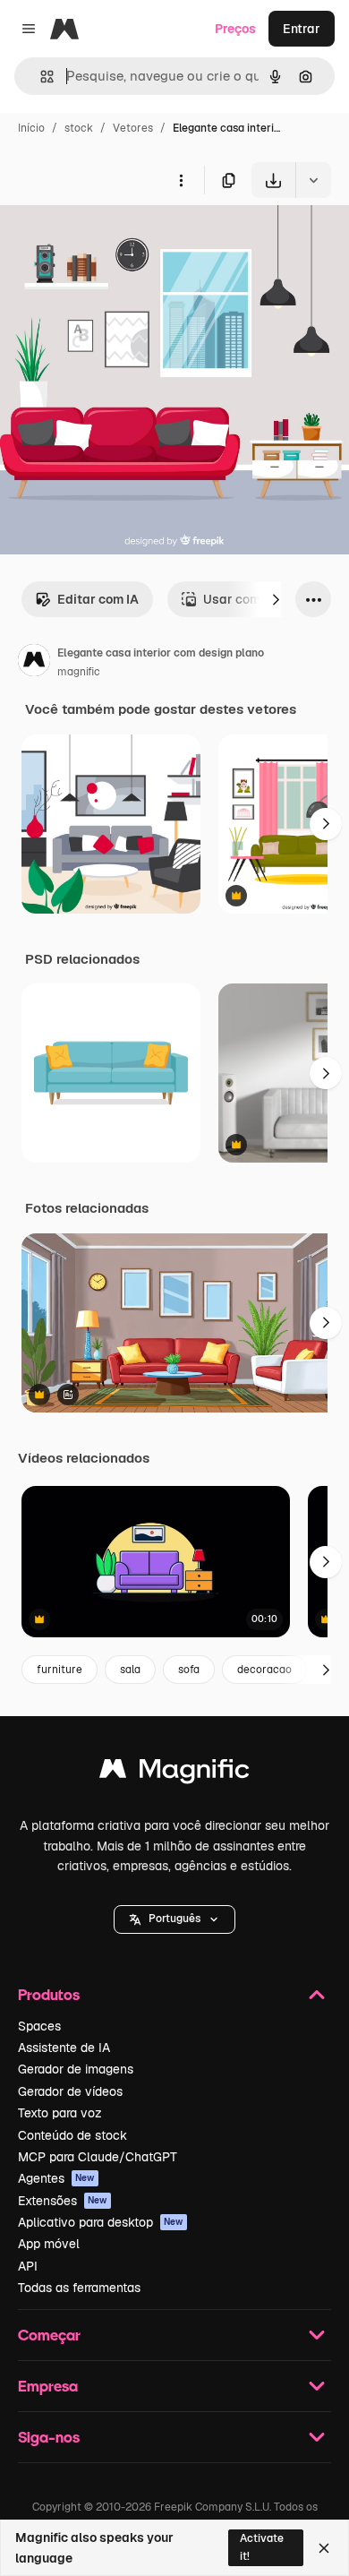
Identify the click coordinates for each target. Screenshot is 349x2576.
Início (31, 128)
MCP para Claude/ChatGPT (98, 2157)
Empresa (48, 2386)
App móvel (49, 2244)
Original (115, 240)
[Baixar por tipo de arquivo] (313, 180)
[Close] (324, 2548)
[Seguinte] (276, 599)
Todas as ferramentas (79, 2288)
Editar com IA (98, 599)
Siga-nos (49, 2437)
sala (130, 1670)
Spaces (39, 2026)
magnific (79, 672)
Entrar (302, 29)
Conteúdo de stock (72, 2135)
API (28, 2266)
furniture (60, 1670)
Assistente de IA (64, 2048)
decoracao (264, 1670)
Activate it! (262, 2547)
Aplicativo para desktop (101, 2222)
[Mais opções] (181, 180)
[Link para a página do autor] (34, 663)
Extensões (63, 2201)
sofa (189, 1670)
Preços (235, 29)
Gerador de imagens (76, 2069)
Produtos (49, 1994)
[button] (174, 1919)
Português (174, 1919)
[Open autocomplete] (40, 77)
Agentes (56, 2178)
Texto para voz (60, 2113)
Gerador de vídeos (70, 2091)
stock (79, 128)
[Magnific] (174, 1773)
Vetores (133, 128)
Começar (49, 2335)
